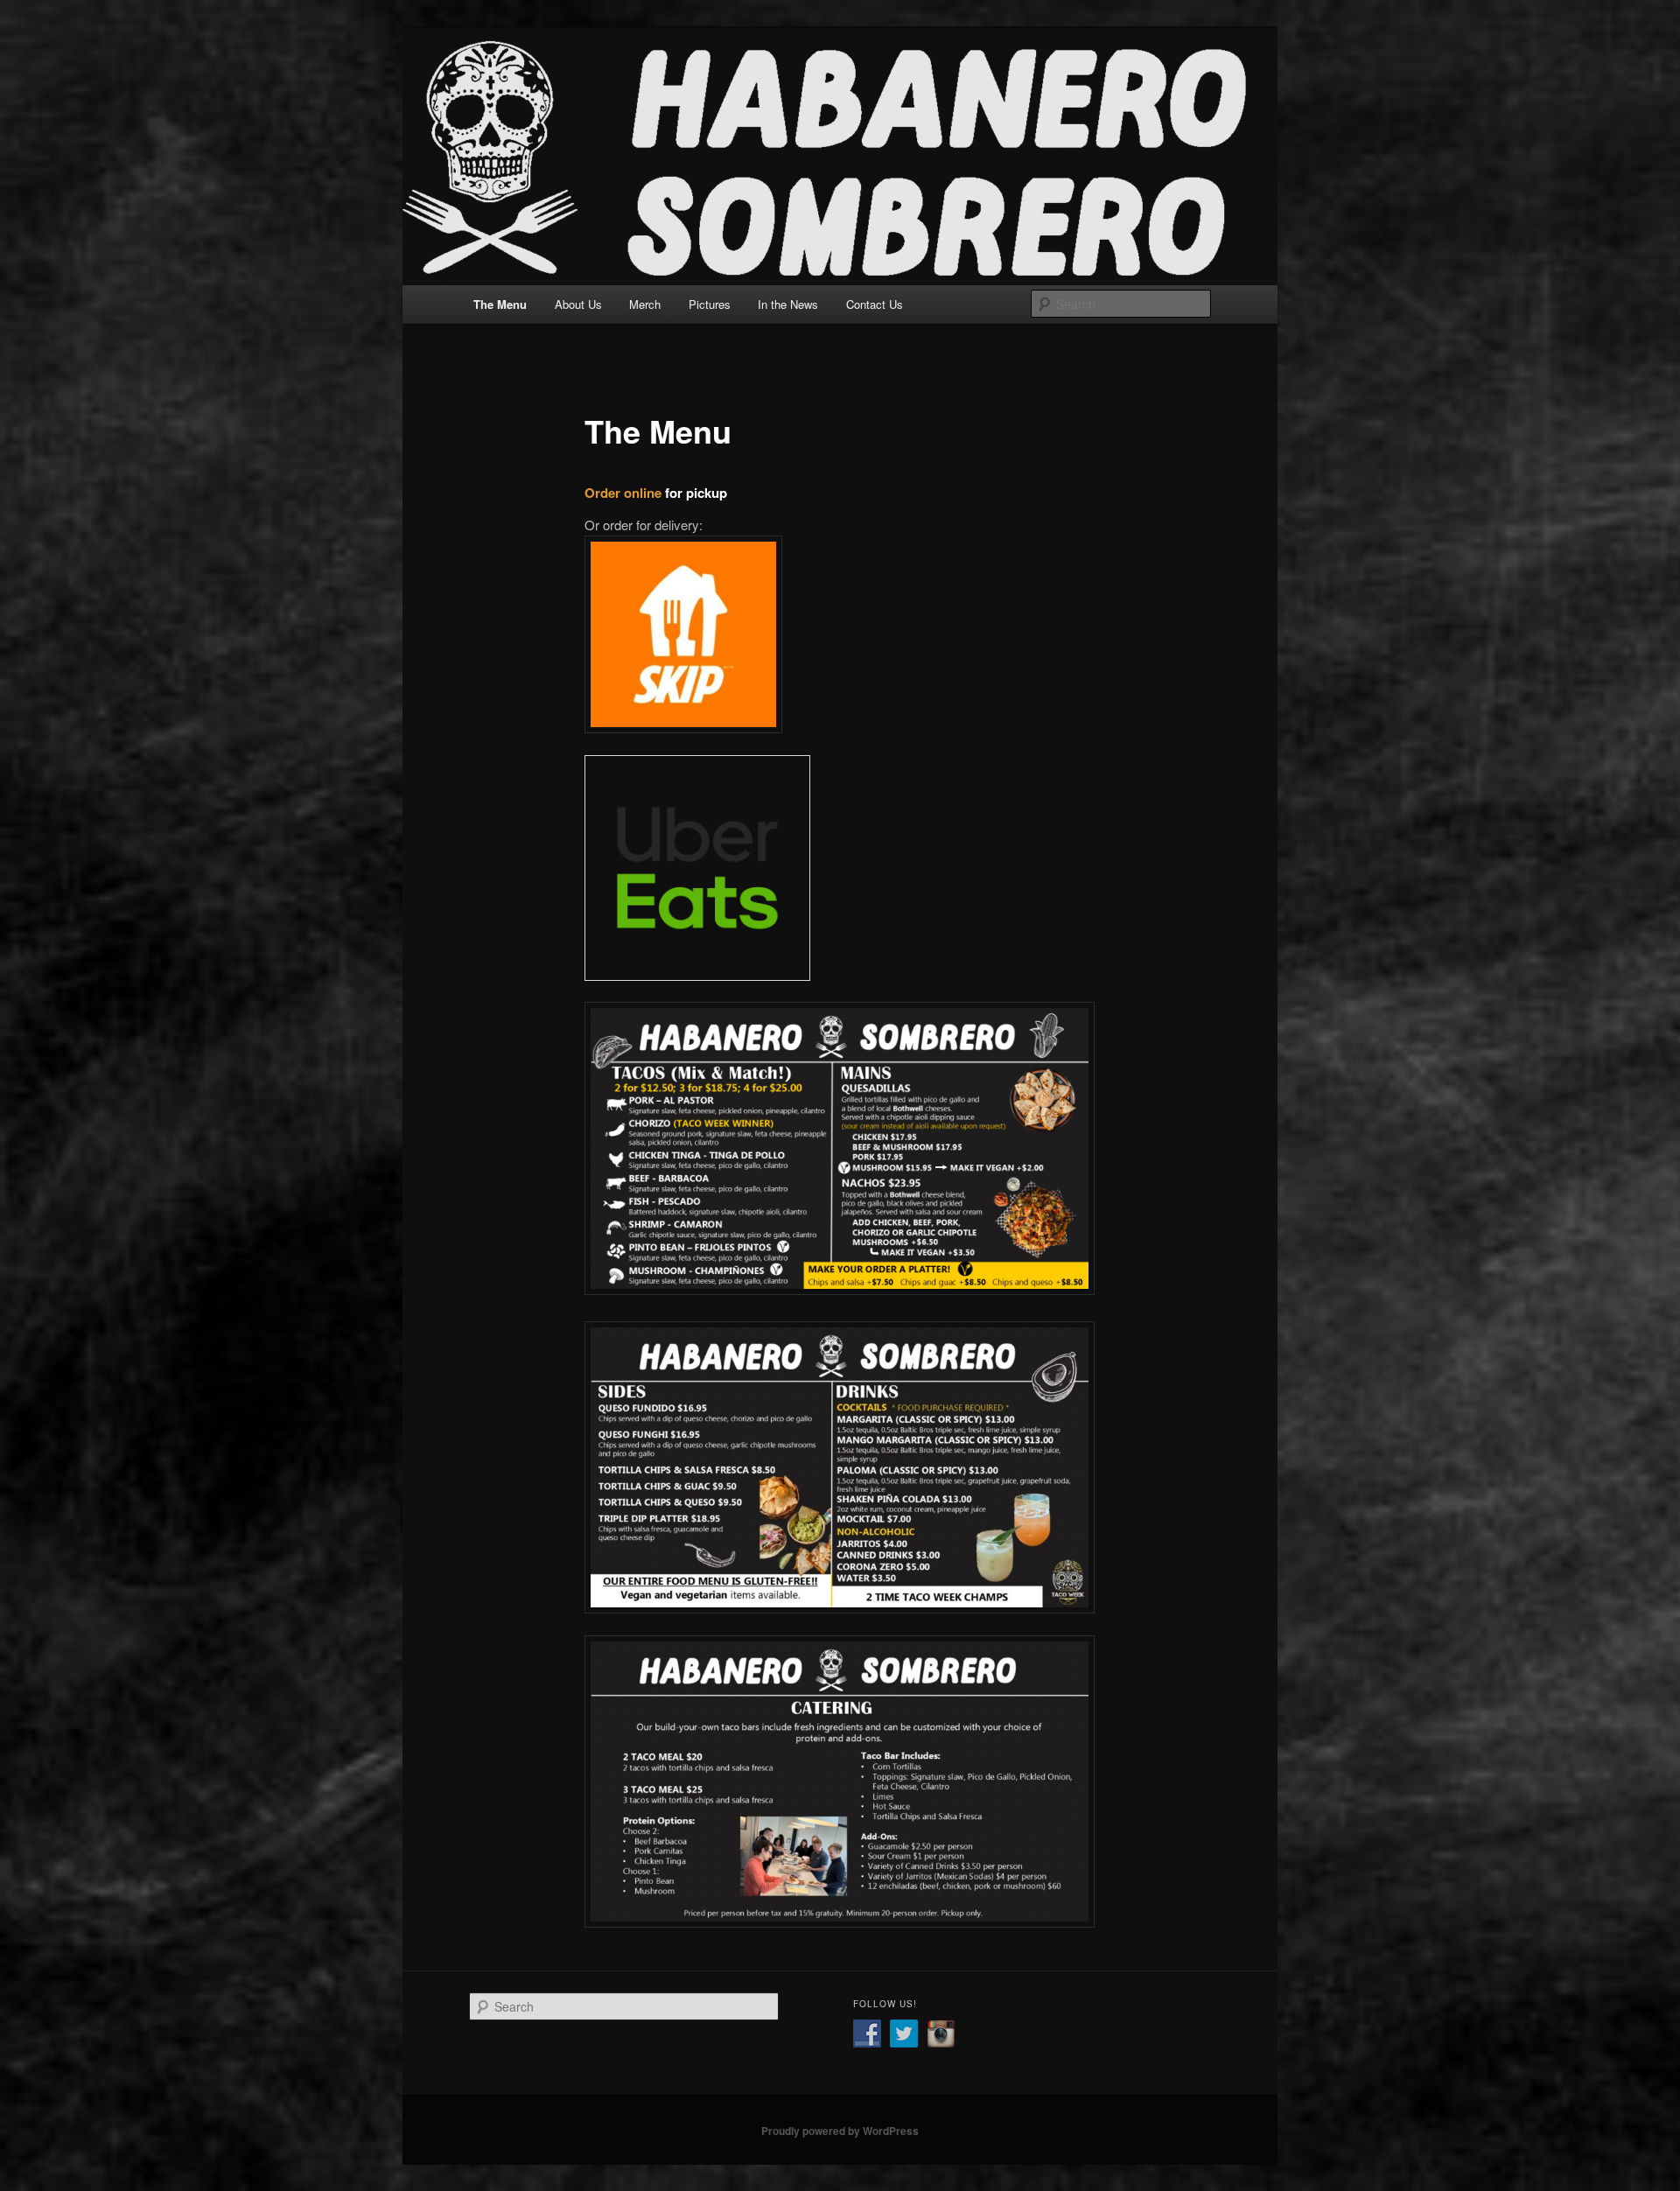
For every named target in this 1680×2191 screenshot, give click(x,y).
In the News (788, 304)
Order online (623, 493)
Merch (645, 304)
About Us (578, 304)
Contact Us (875, 304)
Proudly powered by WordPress (840, 2131)
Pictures (710, 304)
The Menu (500, 304)
